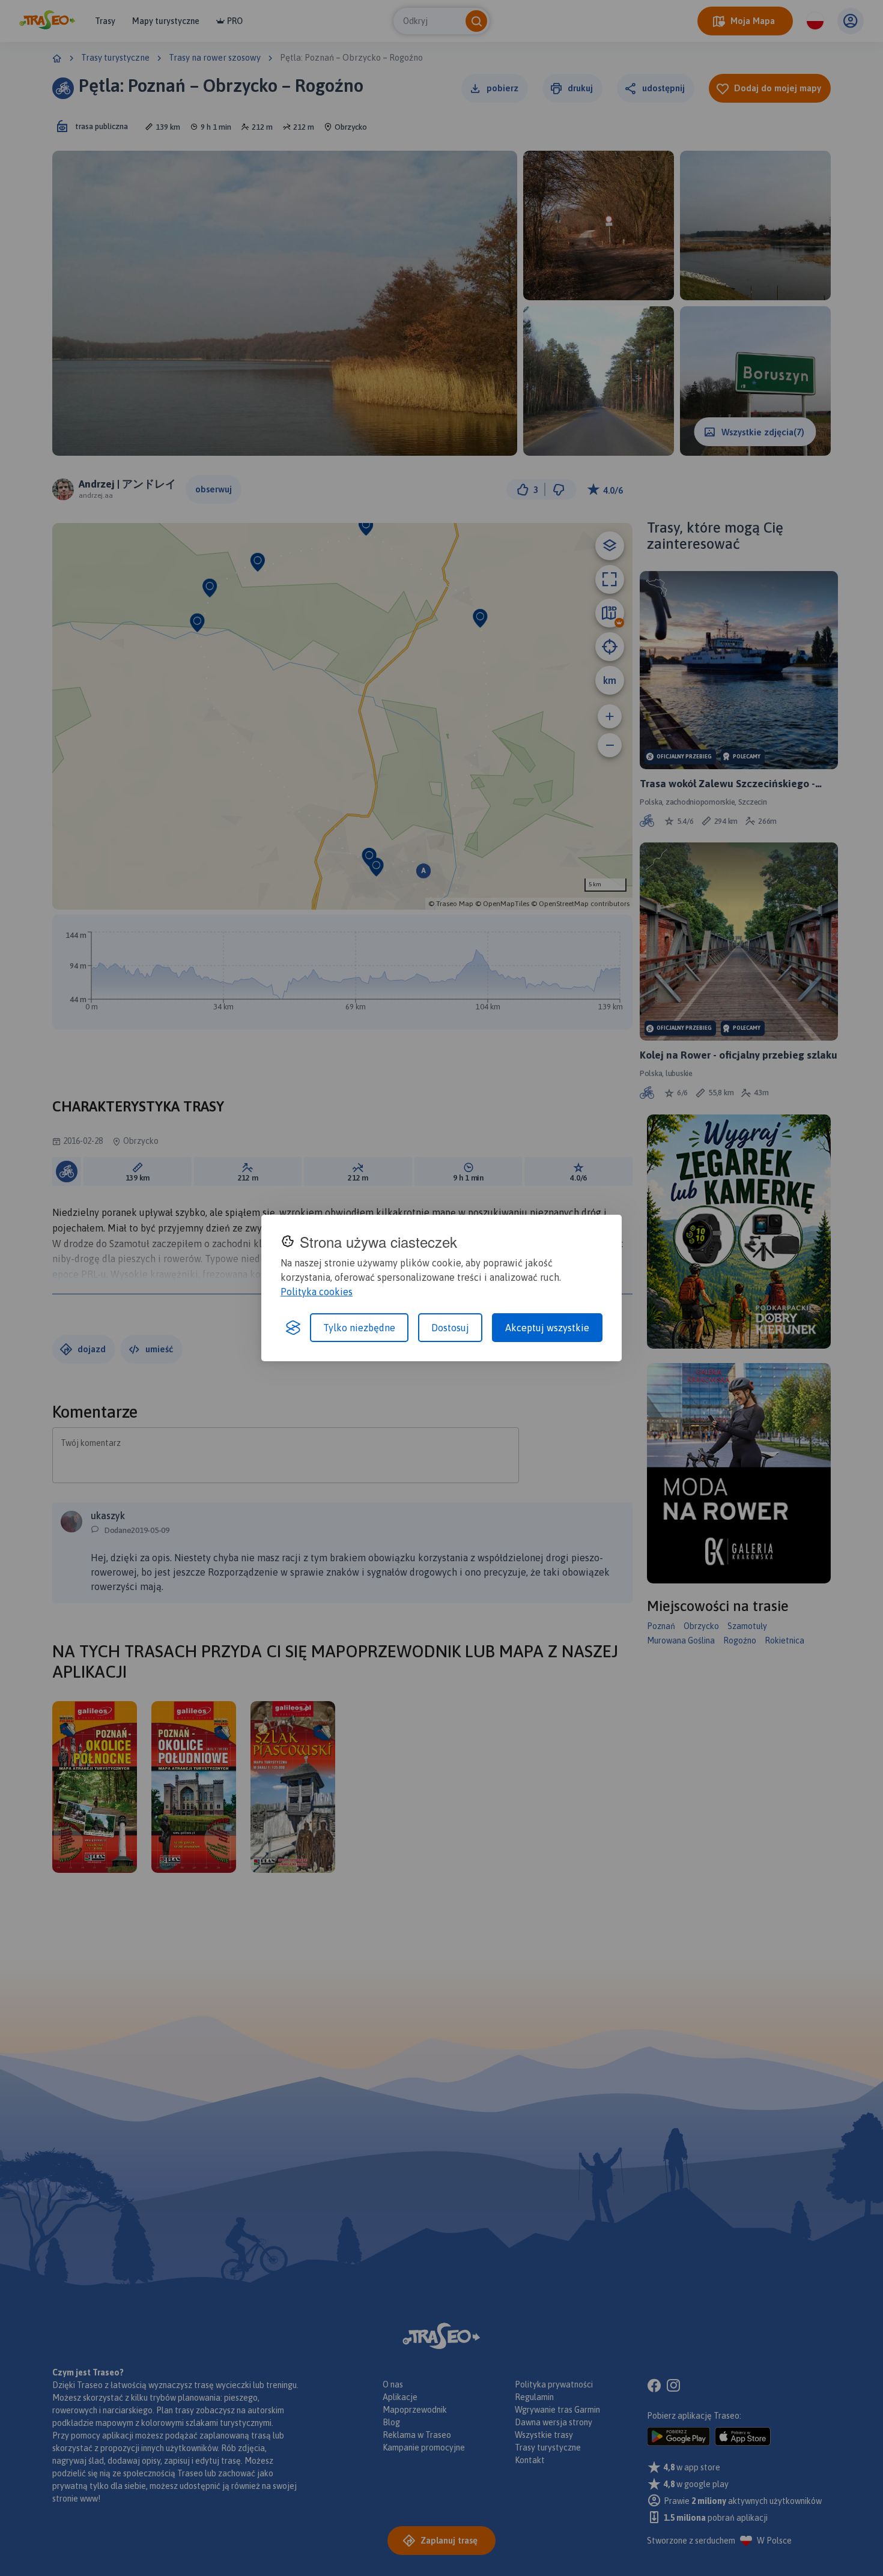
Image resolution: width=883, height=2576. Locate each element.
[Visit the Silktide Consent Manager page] (293, 1328)
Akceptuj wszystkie (547, 1328)
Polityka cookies (317, 1292)
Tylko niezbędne (359, 1328)
